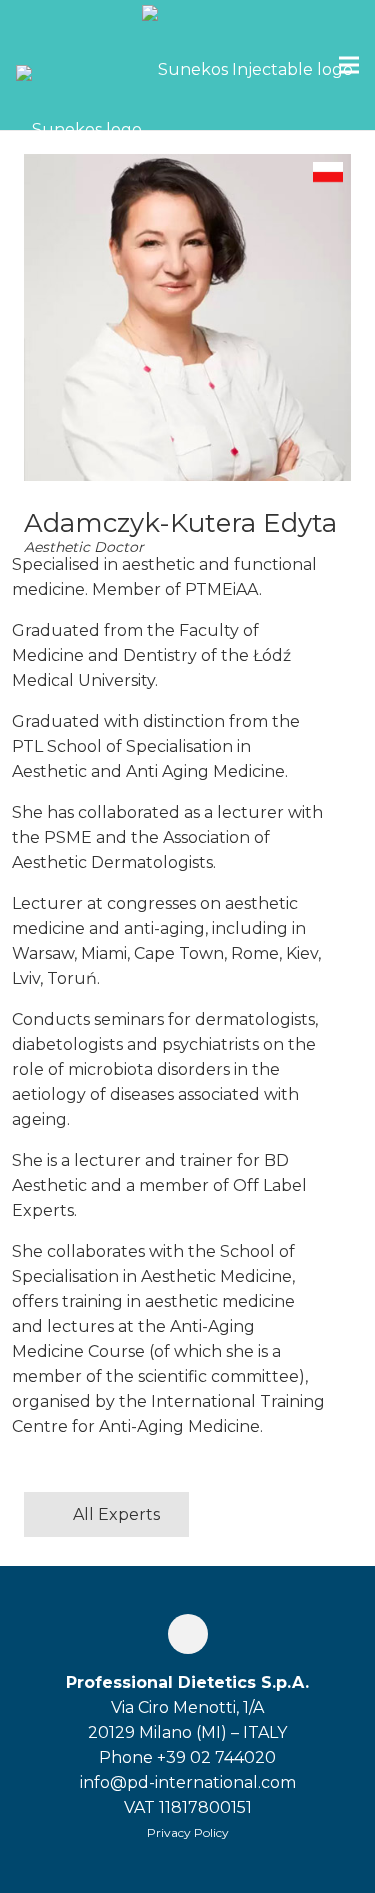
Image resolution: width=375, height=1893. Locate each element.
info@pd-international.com (188, 1782)
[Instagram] (188, 1634)
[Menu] (349, 65)
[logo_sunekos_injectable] (247, 65)
